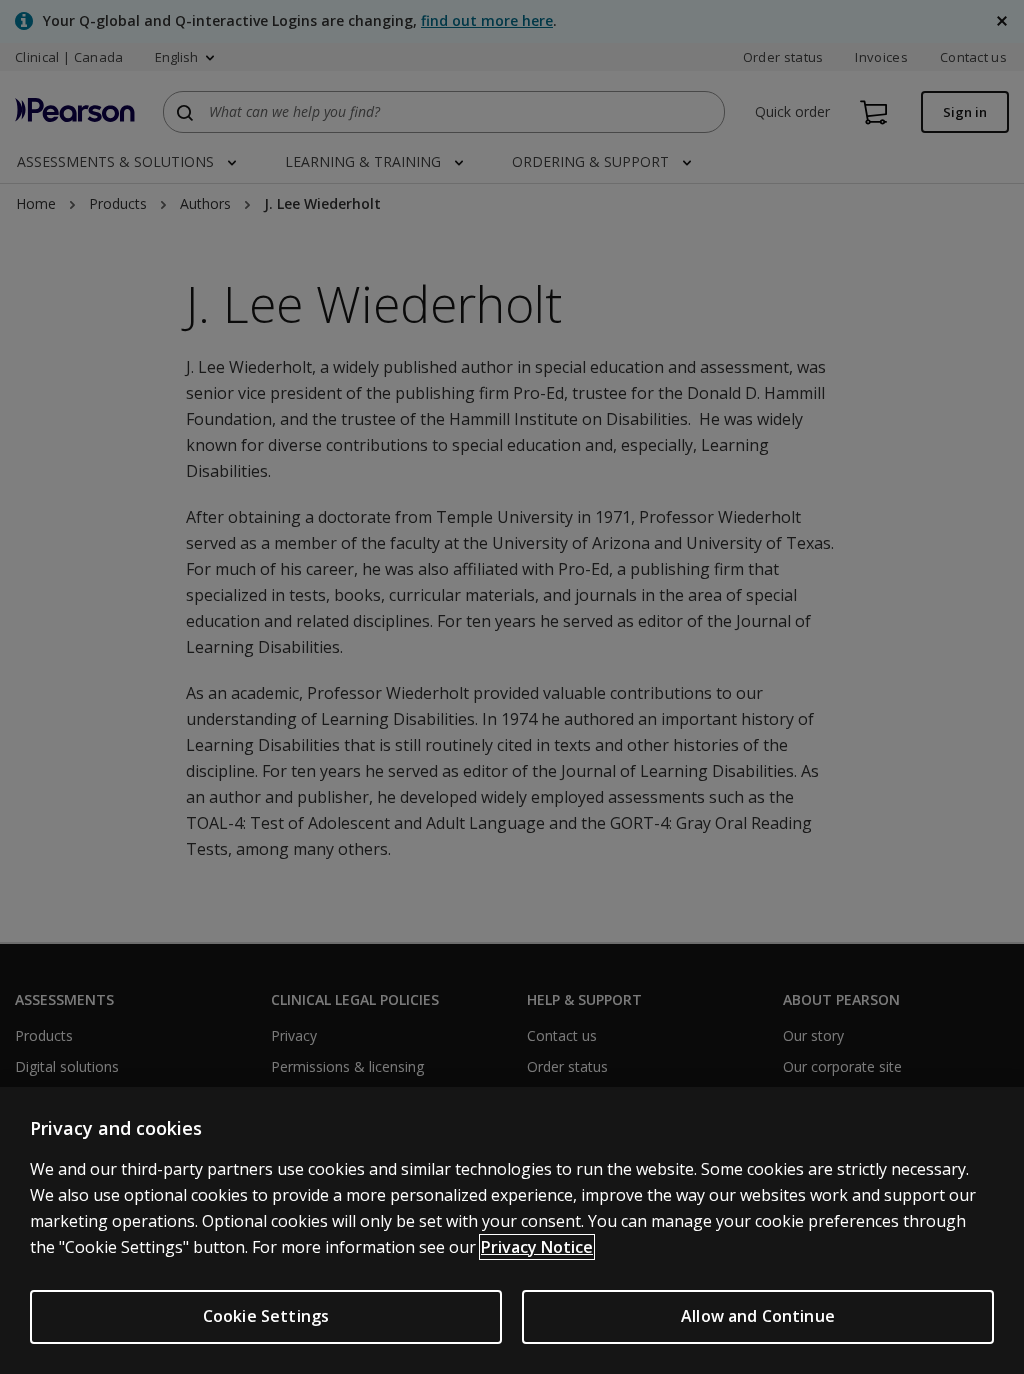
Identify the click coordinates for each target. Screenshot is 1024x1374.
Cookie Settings (266, 1316)
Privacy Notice (537, 1247)
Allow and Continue (758, 1316)
